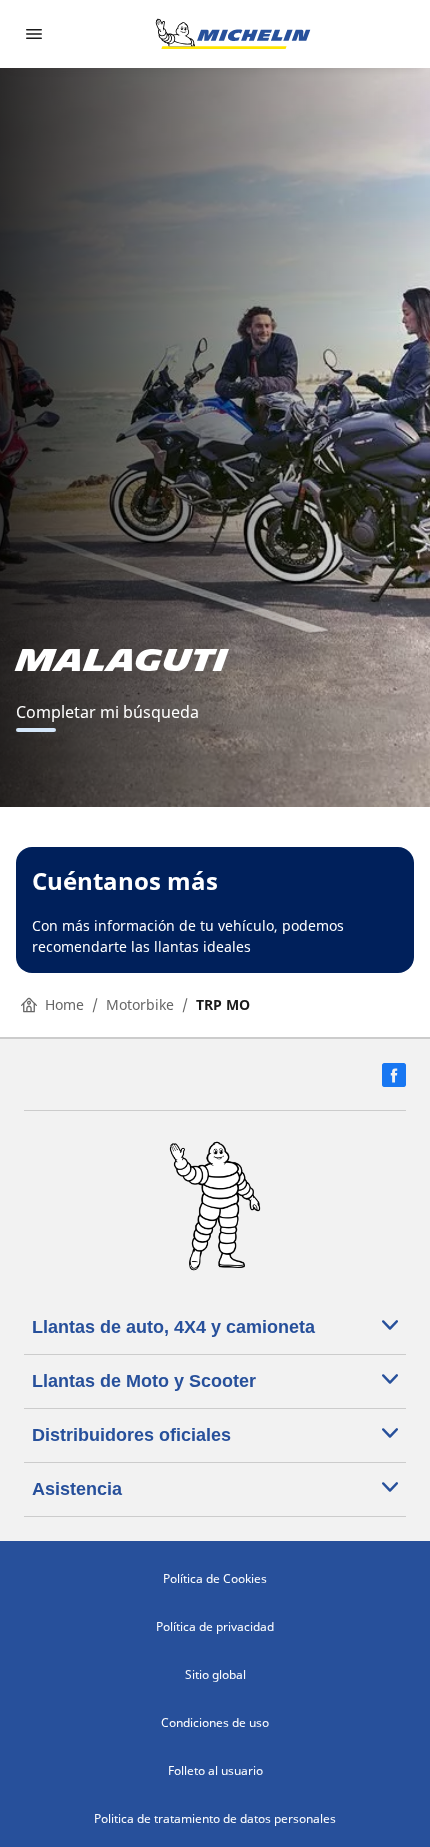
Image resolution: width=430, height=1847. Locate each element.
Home (64, 1004)
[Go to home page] (233, 34)
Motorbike (140, 1004)
